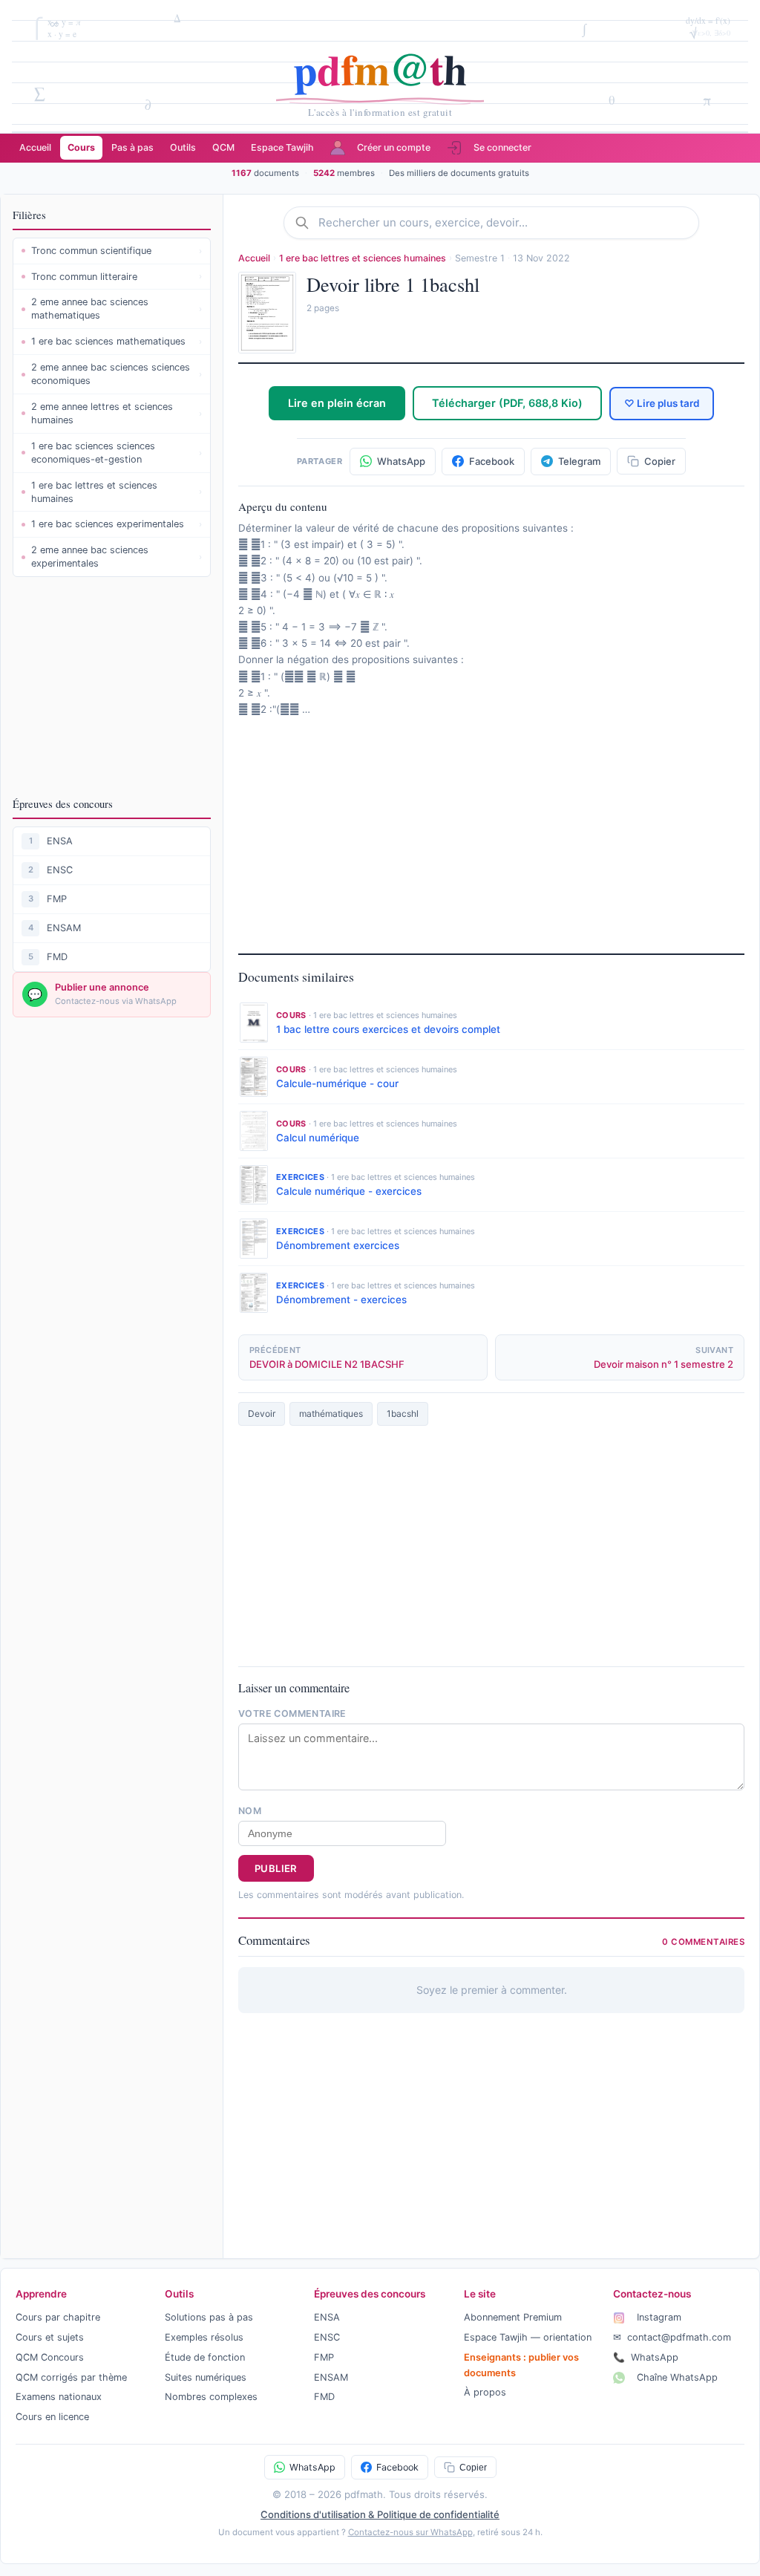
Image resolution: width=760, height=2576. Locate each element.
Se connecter (502, 147)
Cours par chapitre (58, 2317)
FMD (57, 957)
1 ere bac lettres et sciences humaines (117, 492)
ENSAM (64, 928)
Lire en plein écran (337, 403)
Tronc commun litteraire (117, 277)
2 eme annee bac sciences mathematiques (117, 309)
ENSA (60, 841)
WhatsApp (646, 2357)
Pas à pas (132, 147)
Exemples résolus (204, 2337)
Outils (183, 147)
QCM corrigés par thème (71, 2377)
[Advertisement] (112, 686)
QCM (223, 147)
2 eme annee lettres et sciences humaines (117, 413)
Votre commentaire (292, 1713)
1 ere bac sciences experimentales (117, 524)
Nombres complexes (211, 2397)
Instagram (658, 2317)
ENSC (60, 870)
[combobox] (503, 223)
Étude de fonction (205, 2357)
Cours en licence (52, 2417)
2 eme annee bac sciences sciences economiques (117, 374)
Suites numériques (206, 2377)
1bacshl (403, 1413)
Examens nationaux (59, 2397)
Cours (81, 147)
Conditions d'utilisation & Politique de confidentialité (380, 2514)
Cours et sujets (50, 2337)
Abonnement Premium (513, 2317)
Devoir (262, 1413)
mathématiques (331, 1413)
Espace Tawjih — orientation (528, 2337)
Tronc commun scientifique (117, 251)
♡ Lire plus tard (662, 403)
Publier (276, 1868)
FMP (57, 899)
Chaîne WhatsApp (676, 2377)
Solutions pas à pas (209, 2317)
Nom (250, 1811)
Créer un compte (394, 147)
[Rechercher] (307, 223)
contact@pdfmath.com (672, 2337)
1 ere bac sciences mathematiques (117, 341)
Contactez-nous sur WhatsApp (410, 2532)
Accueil (35, 147)
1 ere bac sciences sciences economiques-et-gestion (117, 453)
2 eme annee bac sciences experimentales (117, 557)
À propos (485, 2392)
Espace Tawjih (282, 147)
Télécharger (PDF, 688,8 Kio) (507, 403)
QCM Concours (50, 2357)
